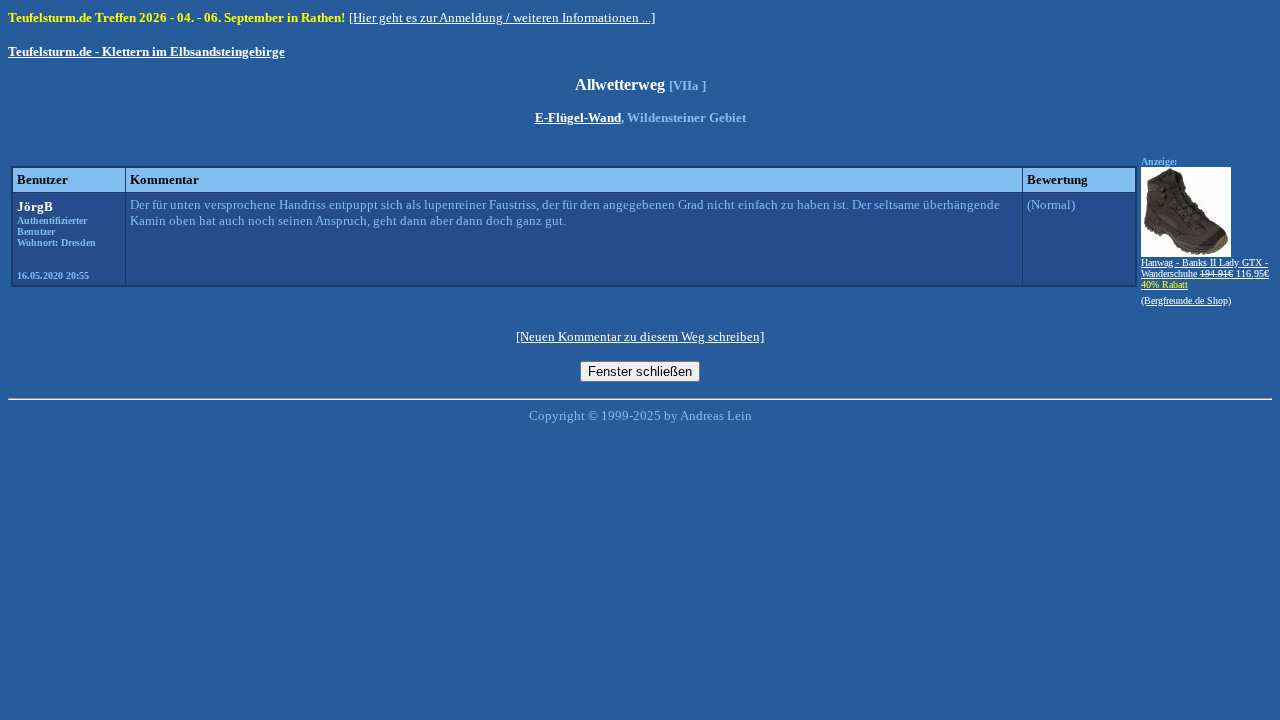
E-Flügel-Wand (578, 117)
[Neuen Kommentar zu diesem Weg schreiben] (640, 336)
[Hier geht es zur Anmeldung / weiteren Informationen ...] (502, 17)
